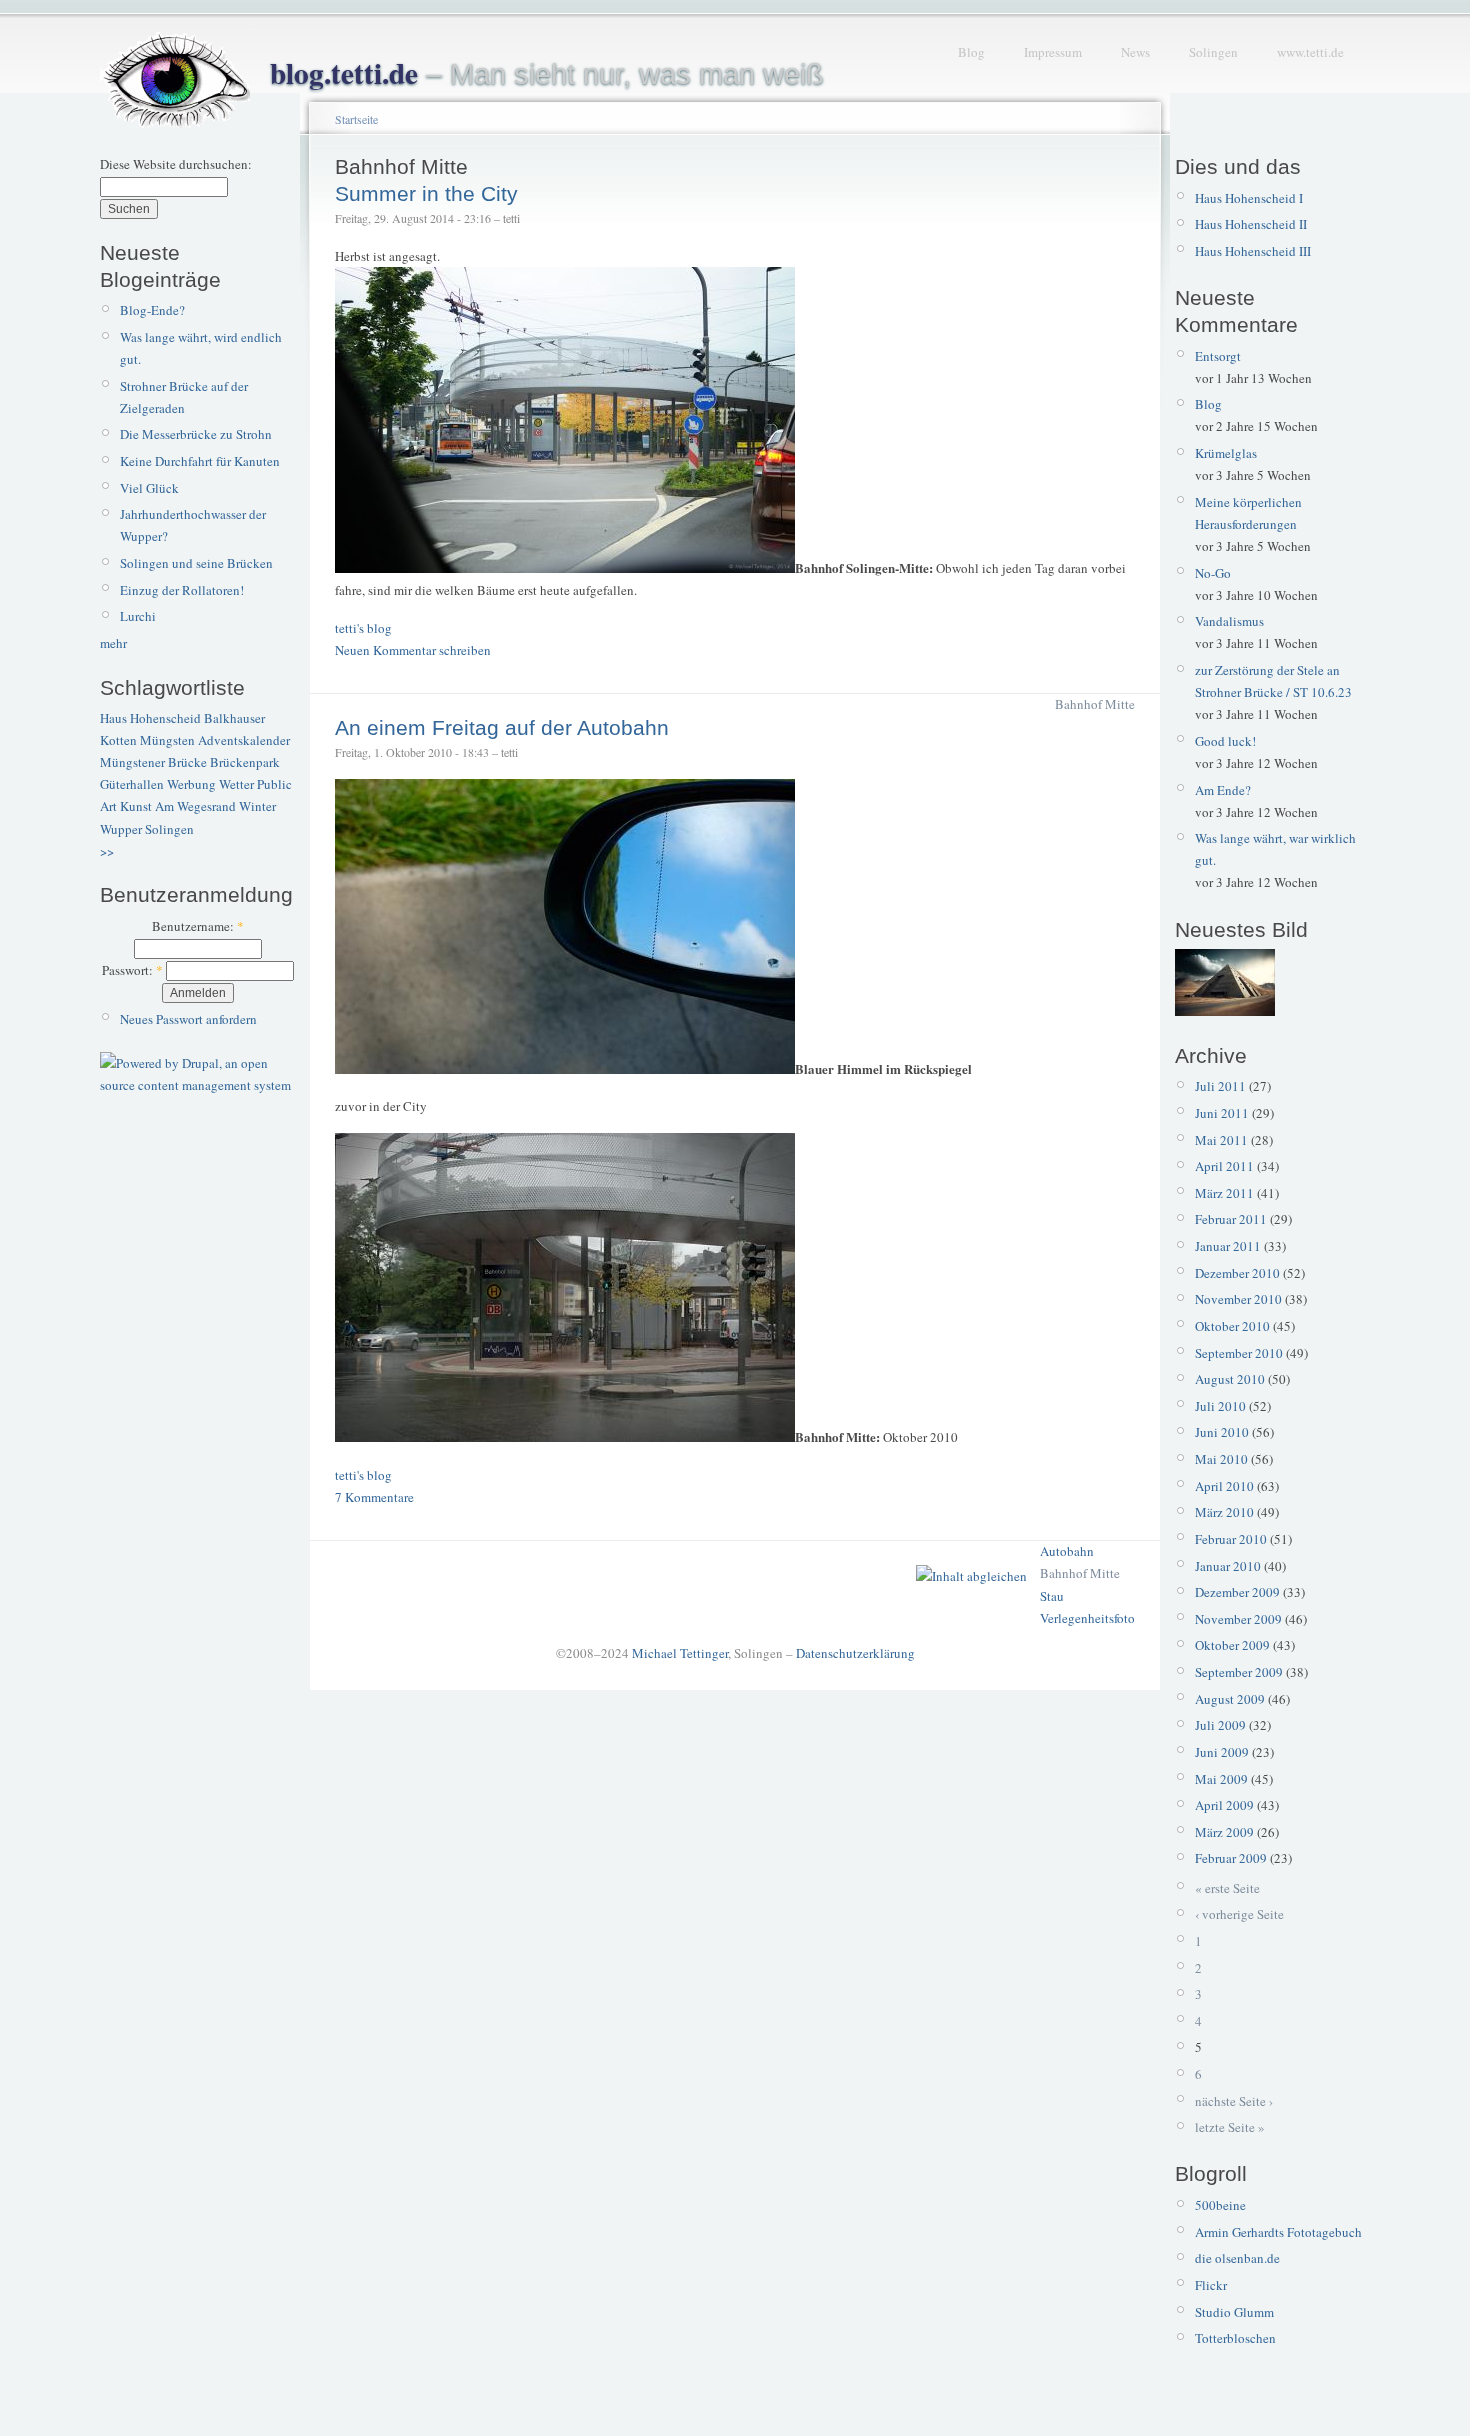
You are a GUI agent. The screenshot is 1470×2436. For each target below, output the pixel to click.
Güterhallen (132, 784)
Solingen (1213, 52)
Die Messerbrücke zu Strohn (196, 434)
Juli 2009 (1220, 1725)
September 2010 (1239, 1353)
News (1135, 52)
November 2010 (1238, 1299)
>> (107, 851)
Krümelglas (1226, 453)
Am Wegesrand (195, 806)
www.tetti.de (1310, 52)
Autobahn (1067, 1551)
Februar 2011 (1231, 1219)
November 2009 (1238, 1619)
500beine (1220, 2205)
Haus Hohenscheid (150, 718)
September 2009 (1239, 1672)
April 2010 (1224, 1486)
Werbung (191, 784)
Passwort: (132, 970)
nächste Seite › (1234, 2101)
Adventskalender (244, 740)
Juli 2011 (1220, 1086)
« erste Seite (1227, 1888)
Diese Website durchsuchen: (176, 164)
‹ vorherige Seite (1239, 1914)
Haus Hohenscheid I (1249, 198)
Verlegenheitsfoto (1087, 1618)
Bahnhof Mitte (1095, 704)
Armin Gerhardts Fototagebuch (1278, 2232)
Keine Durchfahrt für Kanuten (200, 461)
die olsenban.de (1237, 2258)
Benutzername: (198, 926)
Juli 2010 (1220, 1406)
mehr (113, 643)
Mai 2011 (1221, 1140)
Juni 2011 (1222, 1113)
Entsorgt (1218, 356)
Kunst (136, 806)
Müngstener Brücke (153, 762)
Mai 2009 (1221, 1779)
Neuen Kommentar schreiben (413, 650)
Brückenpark (245, 762)
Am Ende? (1223, 790)
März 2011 (1224, 1193)
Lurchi (138, 616)
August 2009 (1230, 1699)
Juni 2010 (1222, 1432)
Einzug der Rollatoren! (182, 590)
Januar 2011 (1228, 1246)
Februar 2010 (1231, 1539)
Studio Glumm (1234, 2312)
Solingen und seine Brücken (196, 563)
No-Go (1213, 573)
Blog (971, 52)
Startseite (356, 119)
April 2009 (1224, 1805)
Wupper (121, 829)
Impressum (1053, 52)
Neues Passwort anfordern (188, 1019)
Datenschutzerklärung (855, 1653)
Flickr (1211, 2285)
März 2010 (1224, 1512)
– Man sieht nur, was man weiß (547, 74)
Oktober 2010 (1232, 1326)
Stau (1052, 1596)
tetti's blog (363, 628)
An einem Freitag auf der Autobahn (502, 727)
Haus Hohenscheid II (1251, 224)
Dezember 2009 (1237, 1592)
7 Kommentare (374, 1497)
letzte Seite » (1230, 2127)
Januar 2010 (1228, 1566)
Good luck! (1225, 741)
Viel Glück (149, 488)
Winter (257, 806)
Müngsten (167, 740)
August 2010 (1230, 1379)
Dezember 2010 (1237, 1273)
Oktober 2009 (1232, 1645)
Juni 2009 (1222, 1752)
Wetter (236, 784)
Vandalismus (1229, 621)
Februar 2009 (1231, 1858)
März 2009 (1224, 1832)
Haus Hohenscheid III (1253, 251)
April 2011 (1224, 1166)
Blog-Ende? (152, 310)
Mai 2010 (1221, 1459)
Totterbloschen (1235, 2338)
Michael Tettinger (680, 1653)
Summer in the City (426, 193)
